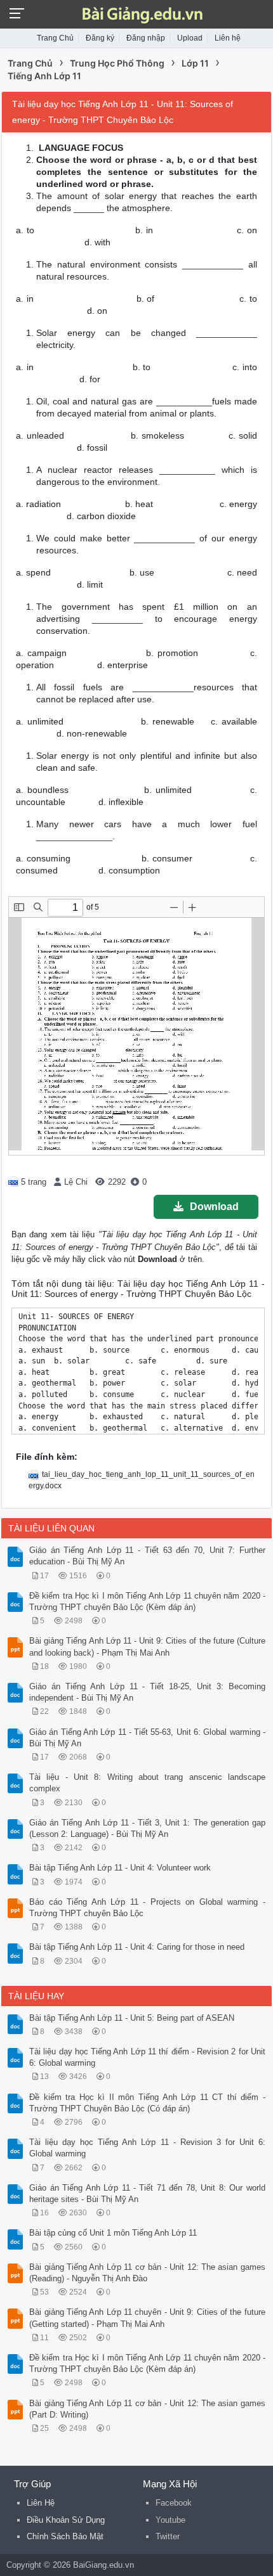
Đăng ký (100, 38)
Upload (190, 38)
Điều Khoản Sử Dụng (66, 2520)
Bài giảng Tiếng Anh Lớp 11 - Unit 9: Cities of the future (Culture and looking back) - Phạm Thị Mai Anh (147, 1646)
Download (214, 1207)
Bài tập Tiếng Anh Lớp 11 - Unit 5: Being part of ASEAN (132, 2018)
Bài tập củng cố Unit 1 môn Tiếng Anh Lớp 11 (113, 2233)
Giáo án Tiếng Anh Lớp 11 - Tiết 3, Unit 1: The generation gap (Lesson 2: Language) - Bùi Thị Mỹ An (147, 1828)
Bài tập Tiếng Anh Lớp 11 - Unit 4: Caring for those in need (137, 1947)
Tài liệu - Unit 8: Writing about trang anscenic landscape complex (147, 1783)
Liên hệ (228, 38)
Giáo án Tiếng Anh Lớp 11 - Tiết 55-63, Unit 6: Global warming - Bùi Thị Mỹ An (147, 1738)
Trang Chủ (55, 38)
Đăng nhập (146, 38)
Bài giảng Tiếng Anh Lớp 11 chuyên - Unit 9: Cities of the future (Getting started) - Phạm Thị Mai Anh (147, 2318)
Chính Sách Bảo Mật (65, 2536)
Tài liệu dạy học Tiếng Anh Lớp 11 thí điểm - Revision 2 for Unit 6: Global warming (147, 2057)
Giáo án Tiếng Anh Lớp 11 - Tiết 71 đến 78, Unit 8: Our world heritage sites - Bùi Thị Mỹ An (147, 2193)
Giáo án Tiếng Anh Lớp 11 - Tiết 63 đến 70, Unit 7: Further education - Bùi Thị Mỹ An (147, 1556)
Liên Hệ (41, 2503)
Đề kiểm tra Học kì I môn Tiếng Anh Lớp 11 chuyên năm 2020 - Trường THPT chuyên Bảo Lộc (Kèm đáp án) (147, 1601)
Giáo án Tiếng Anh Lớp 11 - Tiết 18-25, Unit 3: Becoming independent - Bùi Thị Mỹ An (147, 1692)
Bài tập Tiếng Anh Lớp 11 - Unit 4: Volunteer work (120, 1868)
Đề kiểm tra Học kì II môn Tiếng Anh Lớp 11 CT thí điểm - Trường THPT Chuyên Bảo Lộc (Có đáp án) (147, 2103)
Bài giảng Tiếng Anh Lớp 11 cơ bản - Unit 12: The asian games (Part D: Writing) (147, 2409)
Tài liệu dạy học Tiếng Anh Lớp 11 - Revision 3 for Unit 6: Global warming (147, 2148)
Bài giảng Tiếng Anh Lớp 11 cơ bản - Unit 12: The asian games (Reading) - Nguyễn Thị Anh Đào (147, 2273)
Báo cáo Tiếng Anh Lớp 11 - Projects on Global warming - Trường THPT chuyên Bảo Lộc (147, 1908)
